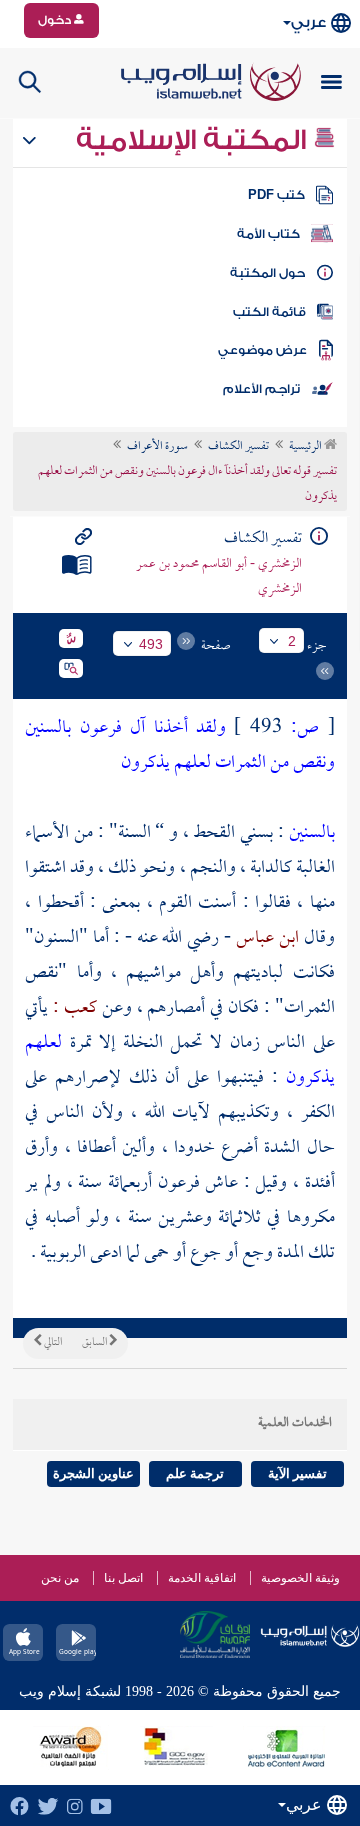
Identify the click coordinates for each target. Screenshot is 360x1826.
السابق (95, 1343)
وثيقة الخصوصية (300, 1578)
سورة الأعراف (157, 447)
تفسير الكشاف (238, 447)
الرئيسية (306, 447)
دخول (56, 20)
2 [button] (292, 641)
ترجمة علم (195, 1473)
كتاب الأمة (268, 234)
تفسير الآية (297, 1473)
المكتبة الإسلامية (194, 140)
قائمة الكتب (269, 312)
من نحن (60, 1578)
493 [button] (151, 644)
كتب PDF (276, 195)
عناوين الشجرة (93, 1473)
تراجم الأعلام (261, 389)
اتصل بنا (123, 1578)
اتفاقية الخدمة (202, 1578)
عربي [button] (308, 22)
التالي (52, 1343)
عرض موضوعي (262, 350)
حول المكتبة (267, 273)
